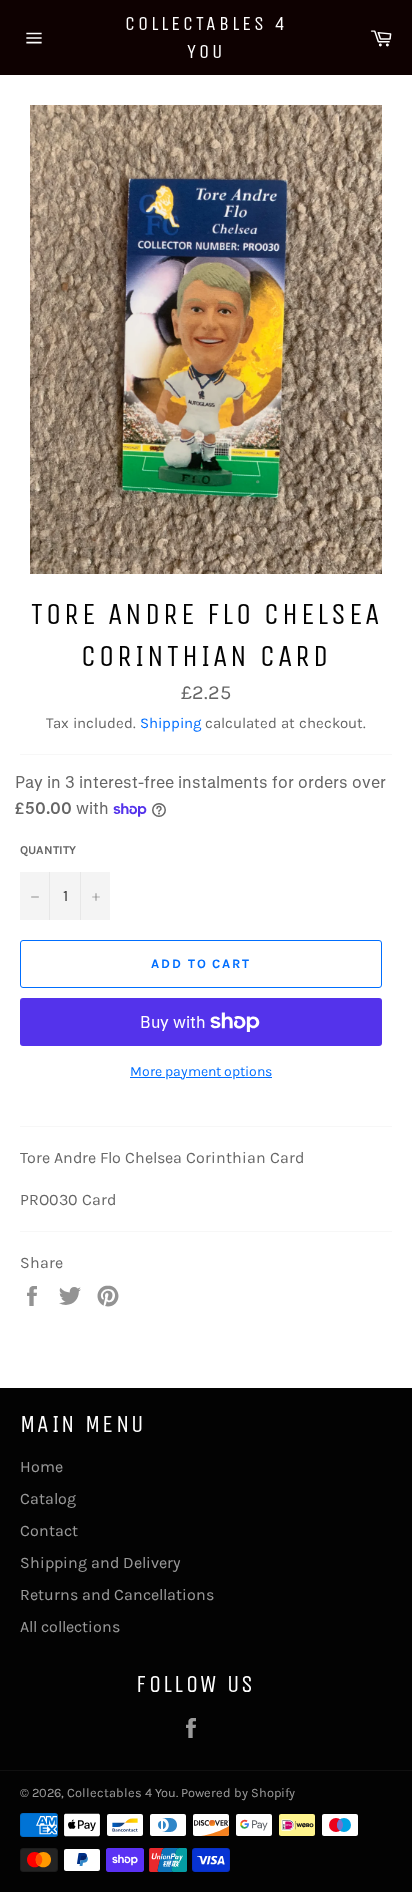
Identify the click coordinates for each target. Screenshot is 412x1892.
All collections (70, 1626)
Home (41, 1466)
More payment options (201, 1071)
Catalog (48, 1498)
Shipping (170, 723)
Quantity (48, 850)
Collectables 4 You (206, 37)
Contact (49, 1530)
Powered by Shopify (238, 1792)
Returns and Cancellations (117, 1594)
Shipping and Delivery (100, 1562)
